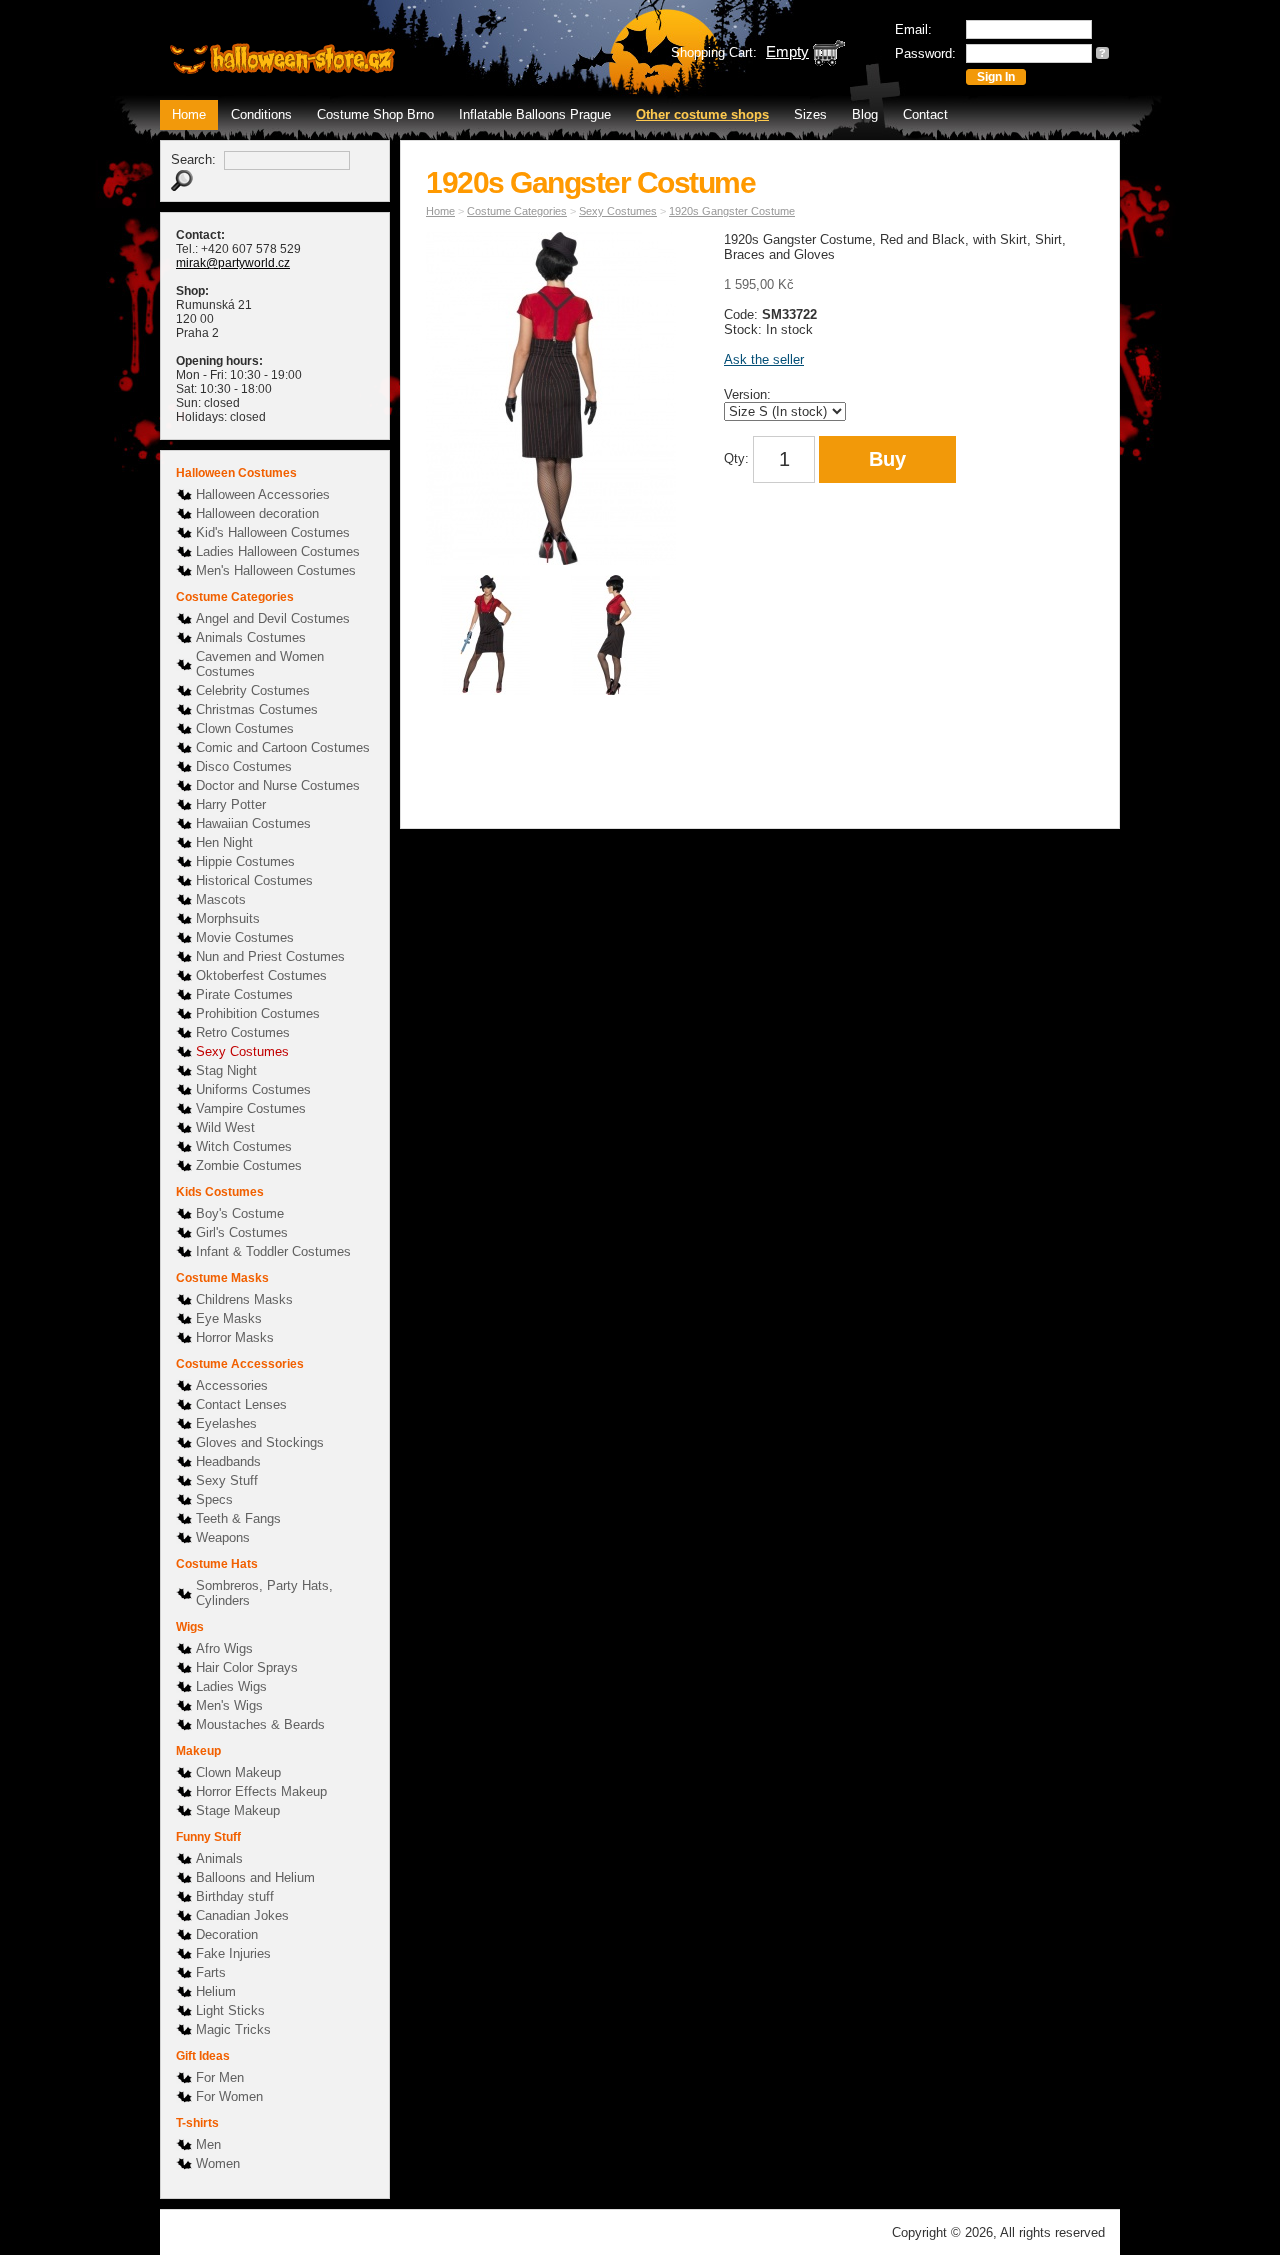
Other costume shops (702, 114)
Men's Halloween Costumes (276, 570)
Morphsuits (228, 918)
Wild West (225, 1127)
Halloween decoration (257, 513)
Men (208, 2144)
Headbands (228, 1461)
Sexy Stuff (227, 1480)
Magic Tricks (233, 2029)
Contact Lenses (241, 1404)
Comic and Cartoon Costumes (283, 747)
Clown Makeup (238, 1772)
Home (189, 114)
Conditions (261, 114)
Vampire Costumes (251, 1108)
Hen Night (224, 842)
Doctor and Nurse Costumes (278, 785)
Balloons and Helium (255, 1877)
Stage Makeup (238, 1810)
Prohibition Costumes (258, 1013)
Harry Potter (231, 804)
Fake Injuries (233, 1953)
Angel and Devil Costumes (273, 618)
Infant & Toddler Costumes (273, 1251)
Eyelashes (226, 1423)
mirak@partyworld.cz (233, 263)
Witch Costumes (244, 1146)
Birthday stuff (235, 1896)
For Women (229, 2096)
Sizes (810, 114)
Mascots (221, 899)
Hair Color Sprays (247, 1667)
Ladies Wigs (231, 1686)
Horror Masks (235, 1337)
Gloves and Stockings (260, 1442)
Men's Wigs (229, 1705)
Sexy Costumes (242, 1051)
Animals (219, 1858)
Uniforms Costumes (253, 1089)
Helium (216, 1991)
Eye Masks (229, 1318)
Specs (214, 1499)
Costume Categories (517, 211)
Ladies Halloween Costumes (278, 551)
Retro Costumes (243, 1032)
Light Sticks (230, 2010)
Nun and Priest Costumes (270, 956)
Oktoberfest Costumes (261, 975)
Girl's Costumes (242, 1232)
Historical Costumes (254, 880)
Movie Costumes (245, 937)
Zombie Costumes (249, 1165)
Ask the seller (764, 359)
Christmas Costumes (257, 709)
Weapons (223, 1537)
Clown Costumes (245, 728)
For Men (220, 2077)
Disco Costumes (244, 766)
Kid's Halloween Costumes (273, 532)
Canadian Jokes (242, 1915)
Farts (211, 1972)
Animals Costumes (251, 637)
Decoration (227, 1934)
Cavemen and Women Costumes (260, 664)
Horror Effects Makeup (261, 1791)
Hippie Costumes (245, 861)
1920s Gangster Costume (732, 211)
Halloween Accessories (263, 494)
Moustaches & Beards (260, 1724)
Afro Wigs (224, 1648)
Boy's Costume (240, 1213)
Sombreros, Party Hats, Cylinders (264, 1593)
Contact (925, 114)
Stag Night (226, 1070)
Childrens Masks (244, 1299)
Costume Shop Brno (375, 114)
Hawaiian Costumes (253, 823)
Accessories (232, 1385)
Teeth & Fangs (238, 1518)
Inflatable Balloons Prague (535, 114)
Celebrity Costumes (253, 690)
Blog (865, 114)
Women (218, 2163)
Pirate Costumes (244, 994)
